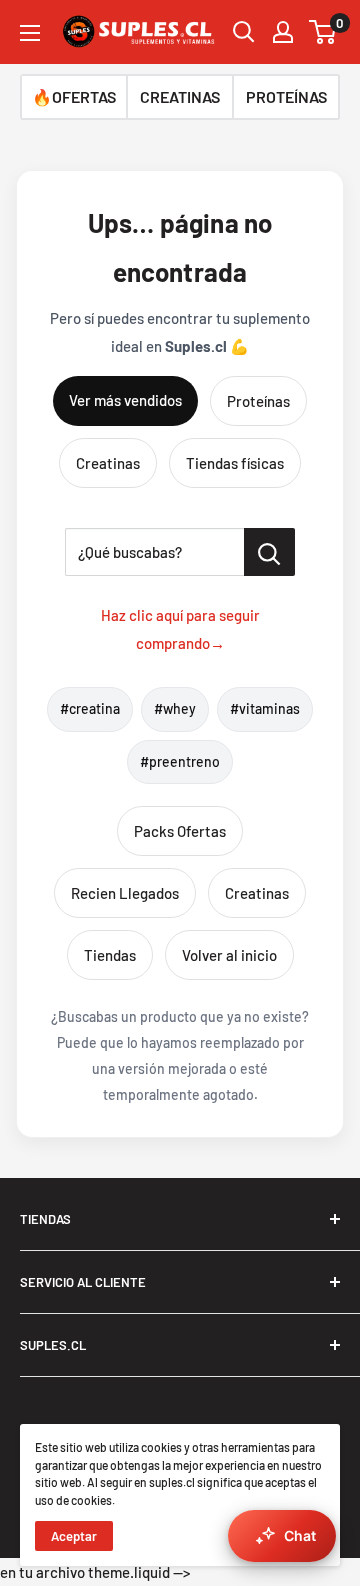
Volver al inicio (229, 955)
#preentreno (180, 761)
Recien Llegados (125, 893)
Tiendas (110, 955)
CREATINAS (180, 96)
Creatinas (108, 463)
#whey (175, 708)
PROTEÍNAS (286, 96)
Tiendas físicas (235, 463)
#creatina (90, 708)
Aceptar (74, 1536)
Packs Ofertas (180, 831)
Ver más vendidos (125, 400)
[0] (323, 32)
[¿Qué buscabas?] (269, 552)
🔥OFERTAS (74, 96)
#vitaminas (265, 708)
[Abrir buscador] (244, 32)
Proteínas (258, 401)
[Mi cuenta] (283, 32)
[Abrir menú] (30, 33)
